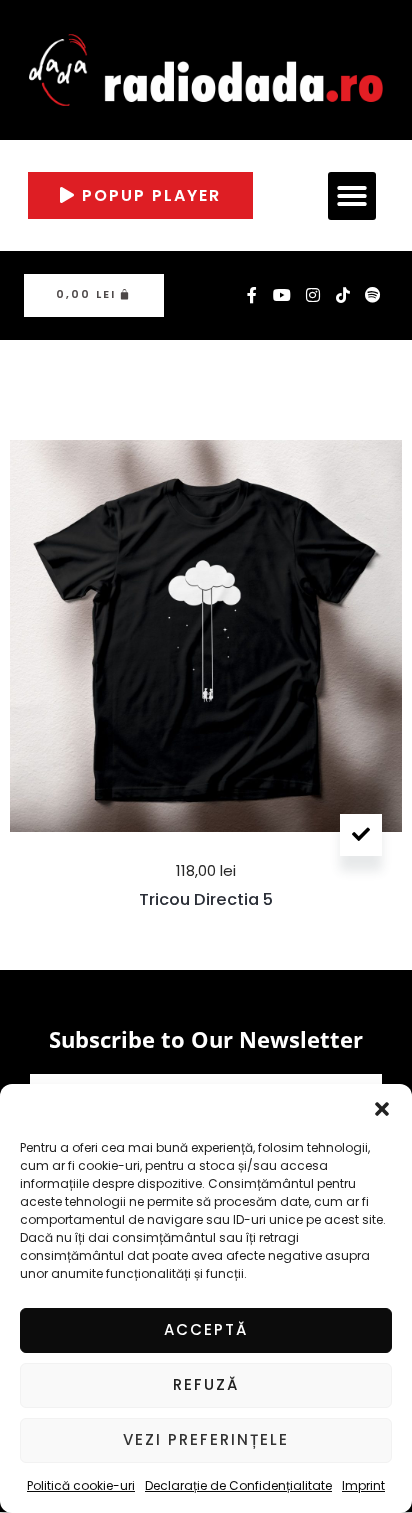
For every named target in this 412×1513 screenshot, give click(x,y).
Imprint (363, 1485)
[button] (382, 1109)
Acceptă (206, 1329)
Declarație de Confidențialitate (238, 1485)
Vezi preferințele (206, 1439)
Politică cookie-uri (81, 1485)
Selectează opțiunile (361, 835)
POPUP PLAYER (148, 195)
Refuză (206, 1384)
